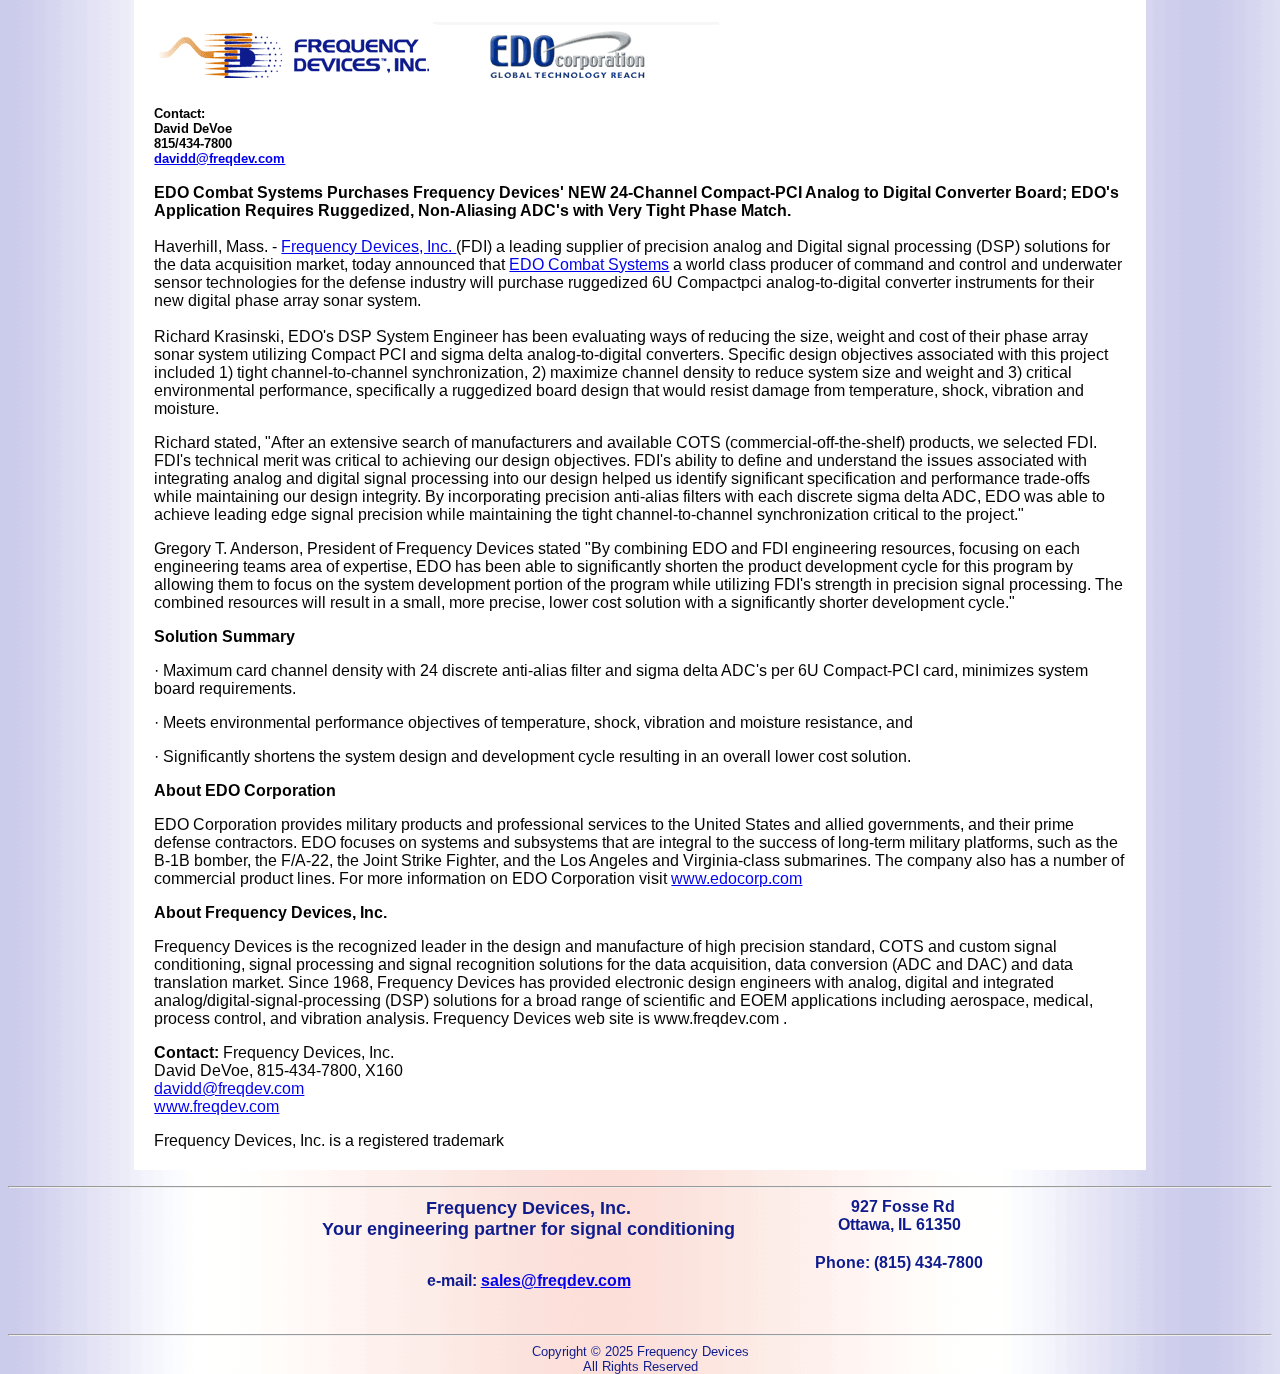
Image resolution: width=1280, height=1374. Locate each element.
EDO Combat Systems (589, 264)
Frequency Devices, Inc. (368, 246)
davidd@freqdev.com (219, 158)
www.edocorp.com (736, 878)
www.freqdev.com (216, 1106)
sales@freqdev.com (556, 1280)
